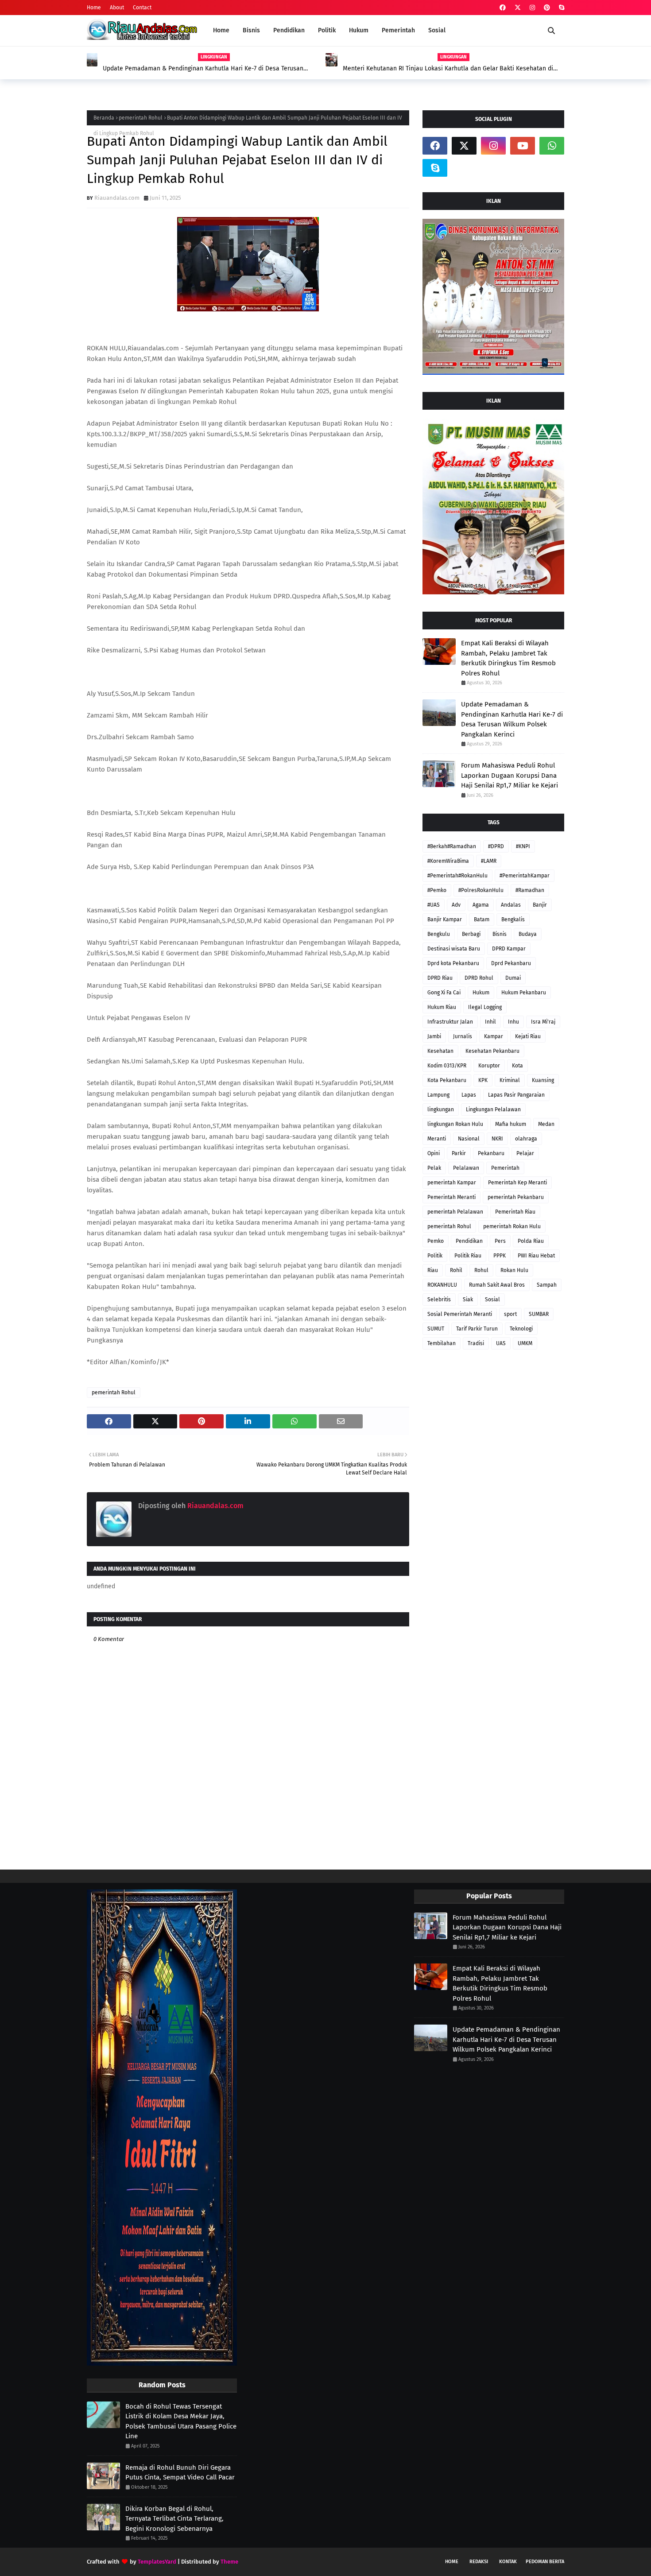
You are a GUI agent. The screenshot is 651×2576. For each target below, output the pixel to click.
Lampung (438, 1095)
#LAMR (489, 861)
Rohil (456, 1270)
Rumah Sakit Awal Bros (497, 1285)
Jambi (434, 1036)
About (117, 8)
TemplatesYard (157, 2562)
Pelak (434, 1168)
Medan (546, 1124)
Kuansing (543, 1080)
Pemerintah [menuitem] (398, 30)
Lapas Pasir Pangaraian (516, 1095)
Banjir (540, 905)
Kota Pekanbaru (447, 1080)
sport (510, 1314)
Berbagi (471, 934)
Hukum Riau (442, 1007)
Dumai (513, 978)
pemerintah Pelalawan (455, 1212)
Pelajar (525, 1153)
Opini (434, 1153)
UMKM (525, 1343)
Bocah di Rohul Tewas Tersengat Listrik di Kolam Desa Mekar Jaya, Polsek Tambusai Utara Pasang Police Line (181, 2421)
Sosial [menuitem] (437, 30)
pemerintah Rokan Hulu (512, 1226)
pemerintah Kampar (452, 1183)
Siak (468, 1300)
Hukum (481, 993)
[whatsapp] (552, 146)
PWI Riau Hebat (536, 1256)
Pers (500, 1241)
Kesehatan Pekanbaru (492, 1051)
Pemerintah (505, 1168)
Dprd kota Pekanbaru (453, 963)
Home (94, 8)
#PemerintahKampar (525, 876)
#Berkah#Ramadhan (452, 846)
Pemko (436, 1241)
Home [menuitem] (221, 30)
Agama (481, 905)
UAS (501, 1343)
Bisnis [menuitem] (251, 30)
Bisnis (500, 934)
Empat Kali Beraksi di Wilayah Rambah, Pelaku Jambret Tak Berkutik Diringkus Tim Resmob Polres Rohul (508, 658)
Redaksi (479, 2562)
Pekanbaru (491, 1153)
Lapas (469, 1095)
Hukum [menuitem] (359, 30)
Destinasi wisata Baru (454, 949)
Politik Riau (468, 1256)
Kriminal (510, 1080)
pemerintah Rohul (141, 118)
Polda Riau (531, 1241)
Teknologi (521, 1329)
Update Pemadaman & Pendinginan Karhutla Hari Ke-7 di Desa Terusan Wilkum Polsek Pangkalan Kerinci (512, 719)
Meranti (437, 1139)
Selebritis (439, 1300)
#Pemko (437, 890)
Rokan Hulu (514, 1270)
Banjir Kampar (445, 919)
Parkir (459, 1153)
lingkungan (441, 1110)
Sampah (547, 1285)
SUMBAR (539, 1314)
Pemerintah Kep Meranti (517, 1183)
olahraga (526, 1139)
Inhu (513, 1022)
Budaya (528, 934)
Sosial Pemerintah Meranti (460, 1314)
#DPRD (496, 846)
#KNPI (523, 846)
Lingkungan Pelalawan (493, 1110)
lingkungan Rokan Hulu (455, 1124)
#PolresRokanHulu (481, 890)
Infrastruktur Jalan (450, 1022)
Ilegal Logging (485, 1007)
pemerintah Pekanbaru (516, 1197)
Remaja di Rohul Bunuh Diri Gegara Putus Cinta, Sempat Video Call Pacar (180, 2473)
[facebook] (503, 8)
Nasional (469, 1139)
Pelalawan (466, 1168)
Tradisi (476, 1343)
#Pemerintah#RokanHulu (457, 876)
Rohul (481, 1270)
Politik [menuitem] (327, 30)
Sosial (492, 1300)
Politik (435, 1256)
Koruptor (489, 1066)
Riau (433, 1270)
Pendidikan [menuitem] (289, 30)
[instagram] (532, 8)
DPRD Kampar (509, 949)
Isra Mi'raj (543, 1022)
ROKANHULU (442, 1285)
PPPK (500, 1256)
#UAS (434, 905)
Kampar (494, 1036)
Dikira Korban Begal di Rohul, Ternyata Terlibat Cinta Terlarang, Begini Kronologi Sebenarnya (174, 2519)
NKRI (497, 1139)
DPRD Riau (440, 978)
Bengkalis (513, 919)
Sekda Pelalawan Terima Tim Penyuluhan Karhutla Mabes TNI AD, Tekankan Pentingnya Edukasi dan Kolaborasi (447, 69)
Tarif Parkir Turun (477, 1329)
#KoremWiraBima (448, 861)
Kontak (508, 2562)
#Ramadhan (530, 890)
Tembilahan (442, 1343)
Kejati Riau (528, 1036)
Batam (482, 919)
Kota (517, 1066)
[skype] (560, 8)
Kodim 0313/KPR (447, 1066)
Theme (229, 2562)
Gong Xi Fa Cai (444, 993)
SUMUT (436, 1329)
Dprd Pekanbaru (511, 963)
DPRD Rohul (479, 978)
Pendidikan (469, 1241)
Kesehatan (440, 1051)
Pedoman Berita (545, 2562)
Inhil (490, 1022)
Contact (142, 8)
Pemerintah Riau (515, 1212)
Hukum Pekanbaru (524, 993)
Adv (456, 905)
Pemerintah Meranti (451, 1197)
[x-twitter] (518, 8)
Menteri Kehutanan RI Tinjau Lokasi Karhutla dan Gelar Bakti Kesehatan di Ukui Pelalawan (209, 69)
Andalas (511, 905)
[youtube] (523, 146)
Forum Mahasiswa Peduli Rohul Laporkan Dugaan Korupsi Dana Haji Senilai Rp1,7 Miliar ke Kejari (510, 775)
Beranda (104, 118)
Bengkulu (439, 934)
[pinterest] (547, 8)
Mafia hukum (511, 1124)
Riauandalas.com (117, 198)
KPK (483, 1080)
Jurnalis (463, 1036)
